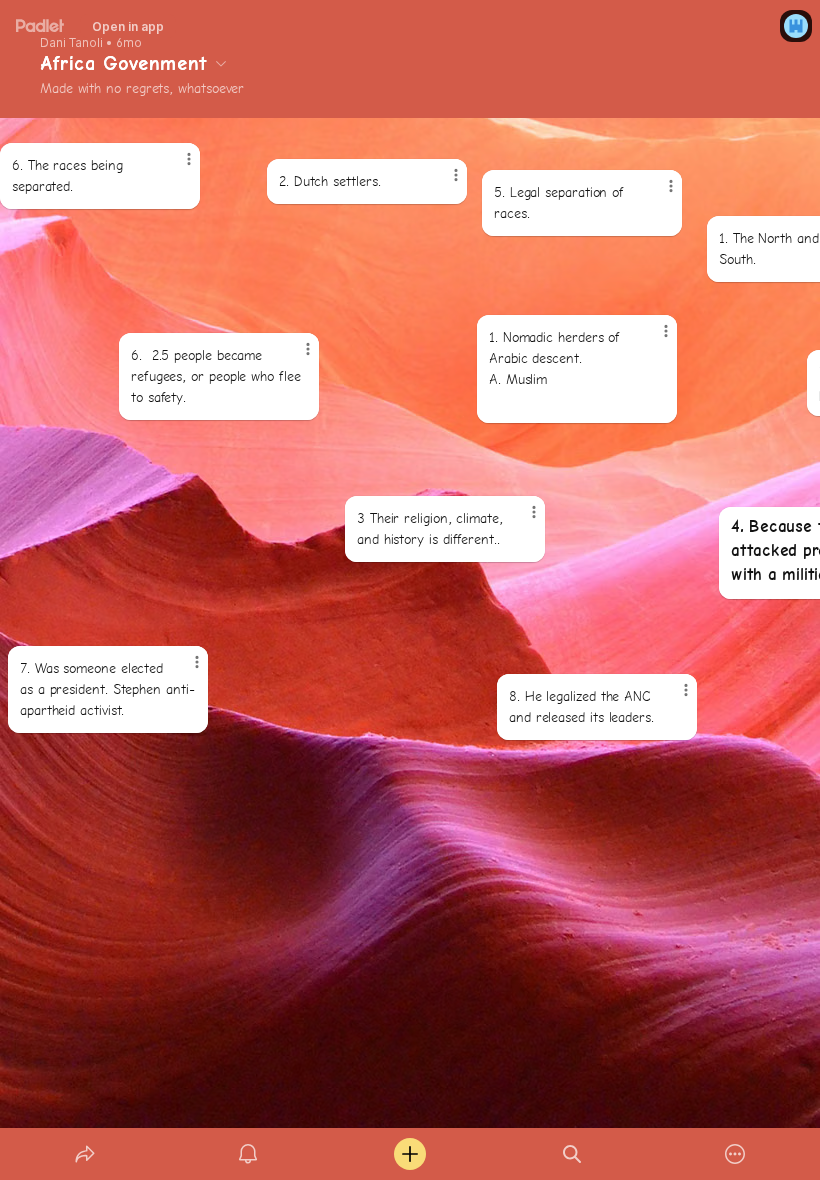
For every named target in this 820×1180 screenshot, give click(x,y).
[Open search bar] (572, 1154)
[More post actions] (673, 698)
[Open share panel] (85, 1154)
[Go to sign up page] (796, 26)
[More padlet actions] (735, 1154)
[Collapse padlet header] (221, 63)
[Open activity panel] (248, 1154)
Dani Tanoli (71, 43)
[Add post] (410, 1154)
